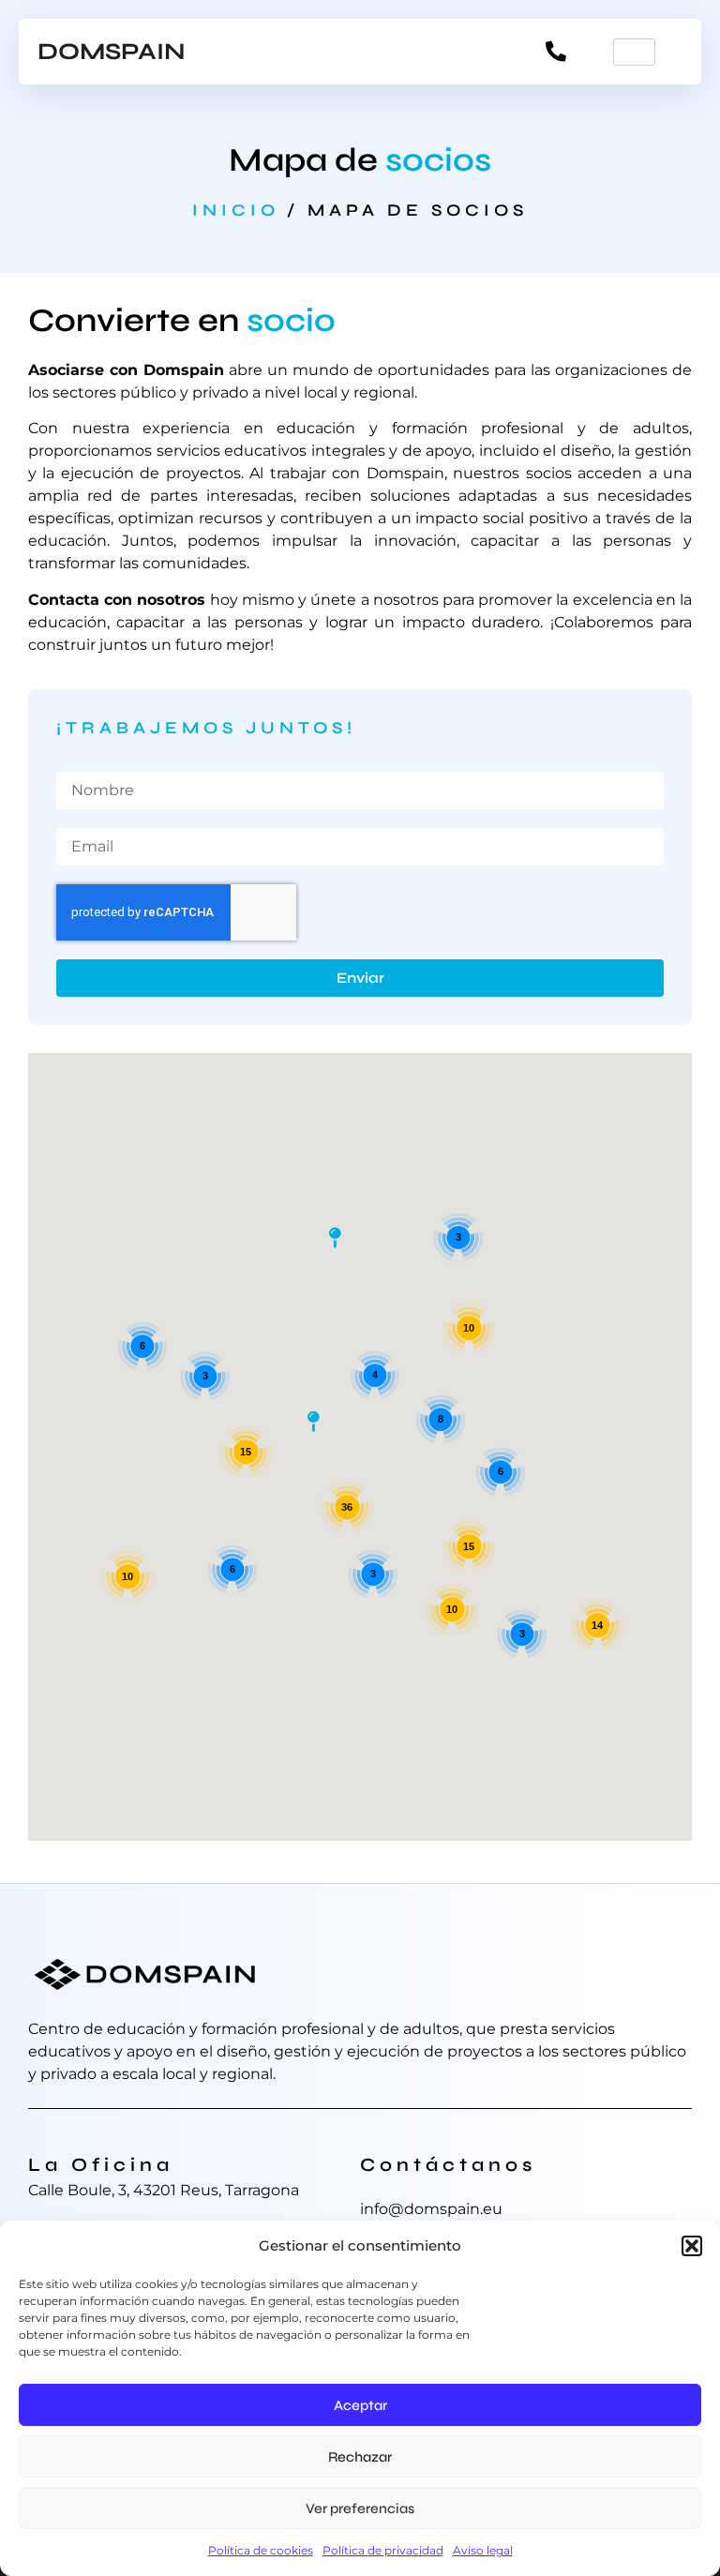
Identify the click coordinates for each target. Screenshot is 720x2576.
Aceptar (360, 2405)
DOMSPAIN (112, 52)
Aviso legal (483, 2550)
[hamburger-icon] (634, 52)
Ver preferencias (360, 2508)
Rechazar (360, 2457)
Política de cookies (261, 2550)
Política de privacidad (383, 2550)
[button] (692, 2246)
